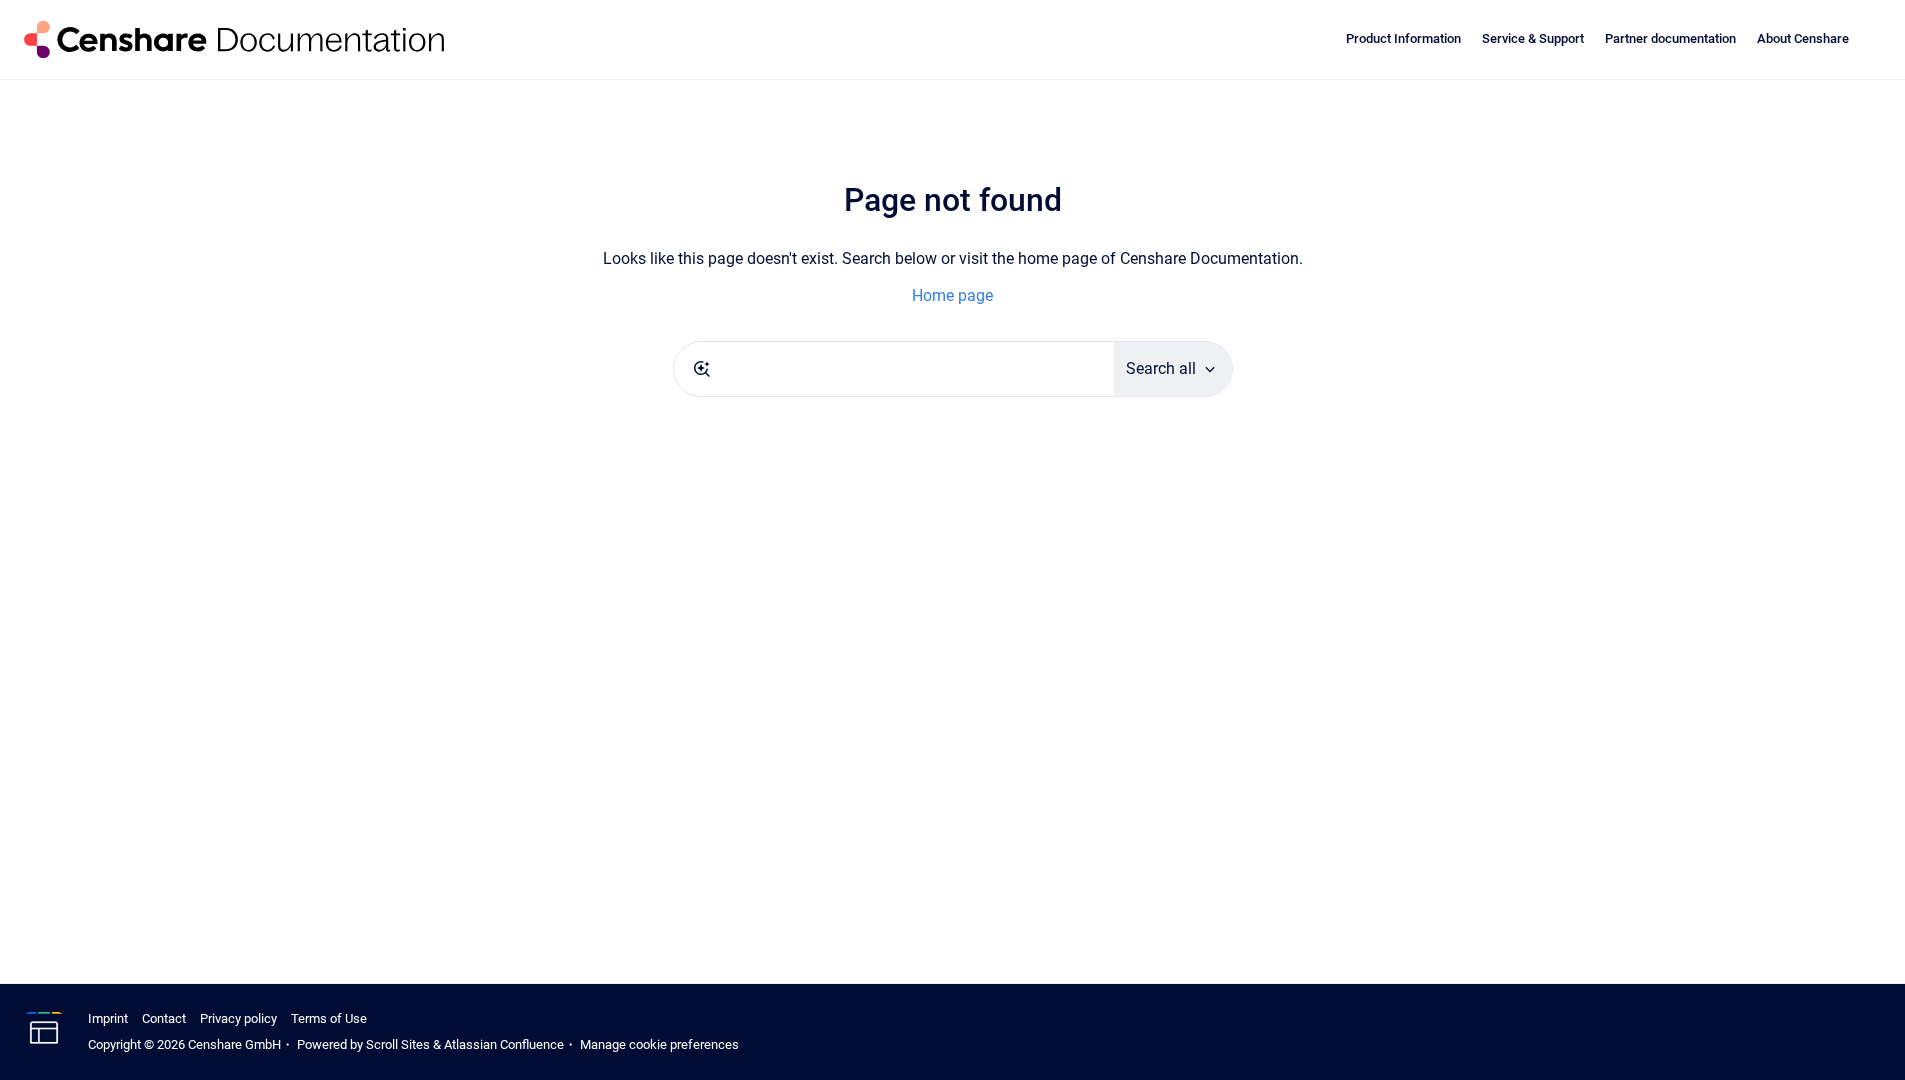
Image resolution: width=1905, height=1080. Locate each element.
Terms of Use (329, 1018)
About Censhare (1803, 38)
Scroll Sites (398, 1044)
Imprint (108, 1018)
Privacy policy (238, 1018)
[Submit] (702, 369)
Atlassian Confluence (504, 1044)
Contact (164, 1018)
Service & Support (1533, 38)
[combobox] (894, 369)
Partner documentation (1670, 38)
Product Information (1403, 38)
